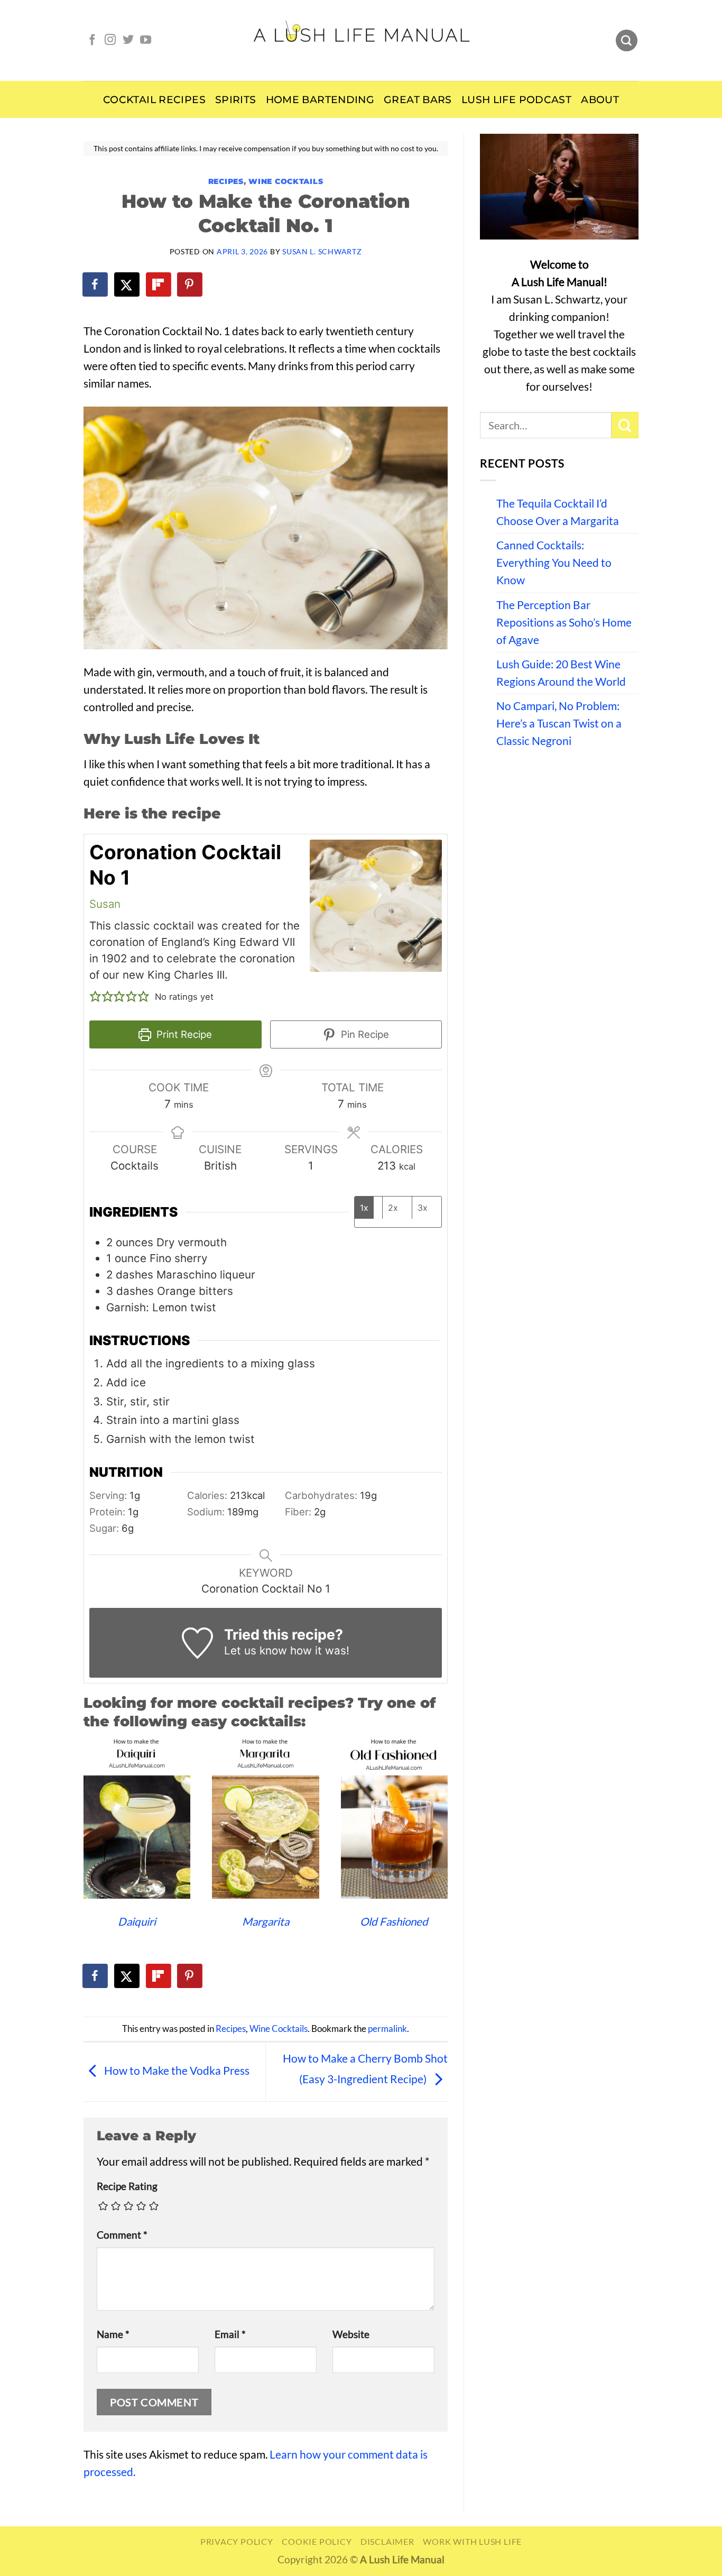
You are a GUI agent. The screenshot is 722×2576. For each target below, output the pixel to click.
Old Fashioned (394, 1921)
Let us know (256, 1650)
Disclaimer (387, 2541)
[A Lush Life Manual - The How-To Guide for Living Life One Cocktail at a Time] (361, 40)
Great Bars (418, 100)
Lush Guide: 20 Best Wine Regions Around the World (561, 673)
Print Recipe (183, 1034)
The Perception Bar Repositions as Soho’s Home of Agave (564, 622)
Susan (105, 904)
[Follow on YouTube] (146, 40)
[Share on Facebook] (96, 284)
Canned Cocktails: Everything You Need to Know (554, 563)
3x (423, 1208)
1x (364, 1208)
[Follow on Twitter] (128, 40)
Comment (122, 2235)
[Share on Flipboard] (159, 284)
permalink (387, 2029)
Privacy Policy (237, 2541)
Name (113, 2334)
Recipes (226, 181)
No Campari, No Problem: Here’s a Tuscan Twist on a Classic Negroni (559, 723)
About (600, 100)
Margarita (266, 1921)
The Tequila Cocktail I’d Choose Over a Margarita (558, 512)
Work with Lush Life (472, 2541)
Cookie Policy (317, 2541)
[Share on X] (127, 284)
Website (351, 2334)
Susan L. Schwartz (322, 251)
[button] (95, 997)
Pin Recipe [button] (364, 1034)
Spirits (236, 100)
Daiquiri (137, 1921)
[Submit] (625, 425)
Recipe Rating (127, 2186)
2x (393, 1208)
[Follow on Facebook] (92, 40)
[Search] (627, 41)
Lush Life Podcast (516, 100)
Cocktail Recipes (154, 100)
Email (230, 2334)
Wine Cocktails (286, 181)
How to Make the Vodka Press (176, 2071)
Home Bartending (320, 100)
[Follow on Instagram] (110, 40)
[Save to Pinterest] (190, 284)
